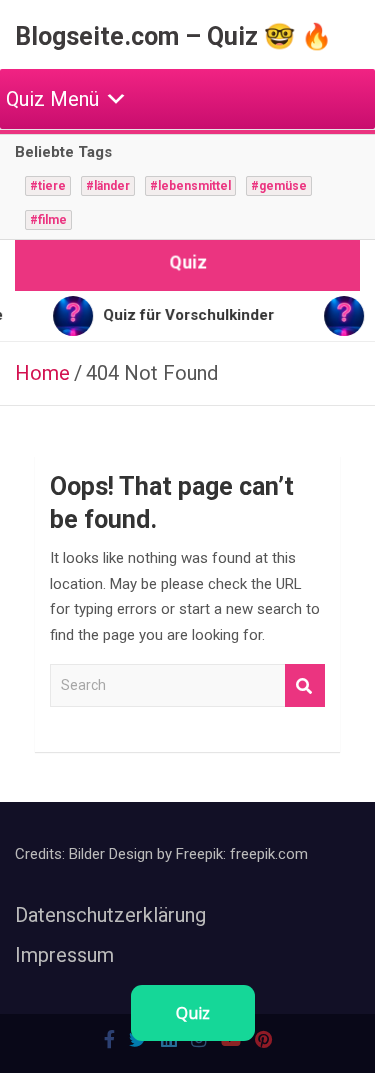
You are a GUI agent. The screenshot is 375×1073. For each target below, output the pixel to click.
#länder (108, 186)
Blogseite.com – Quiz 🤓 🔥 (173, 36)
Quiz (193, 1013)
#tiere (48, 186)
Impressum (64, 955)
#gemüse (279, 186)
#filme (48, 220)
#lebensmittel (190, 186)
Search (305, 685)
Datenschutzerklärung (110, 915)
